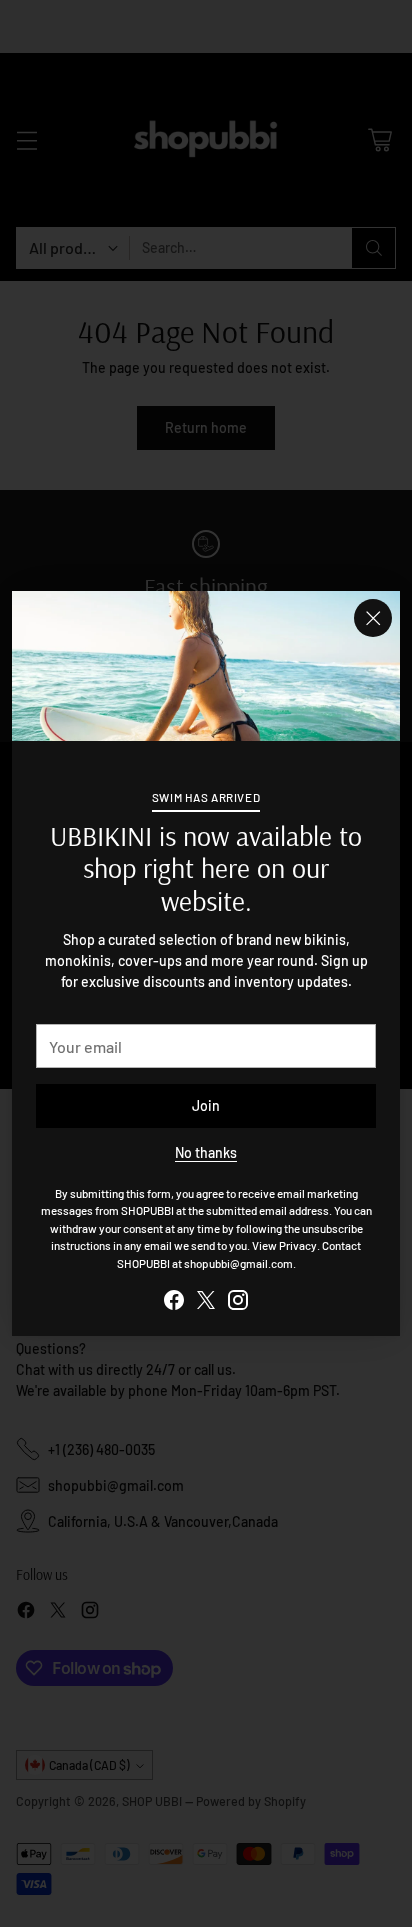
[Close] (373, 618)
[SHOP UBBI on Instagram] (238, 1302)
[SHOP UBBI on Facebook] (174, 1302)
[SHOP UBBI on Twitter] (206, 1302)
